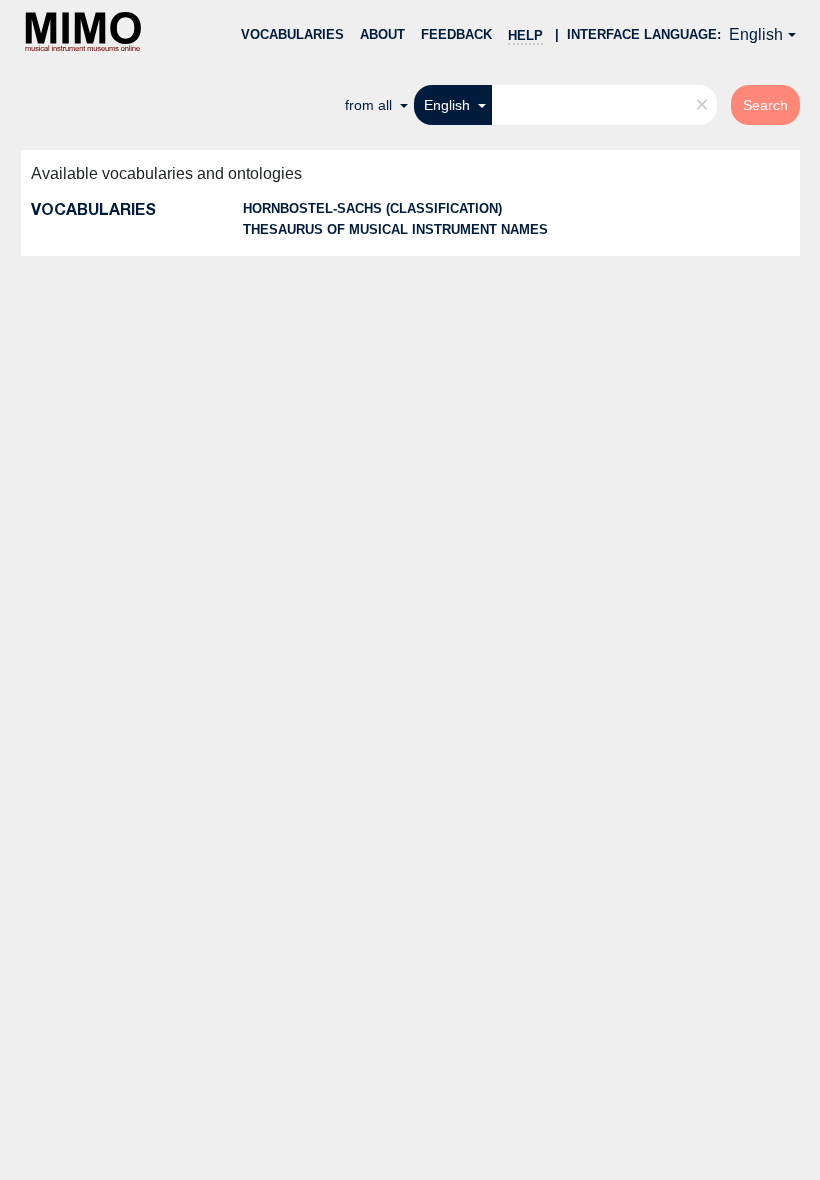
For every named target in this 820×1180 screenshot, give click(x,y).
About (382, 34)
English (756, 34)
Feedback (456, 34)
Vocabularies (292, 34)
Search (765, 105)
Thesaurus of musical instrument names (395, 229)
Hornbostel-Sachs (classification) (372, 208)
